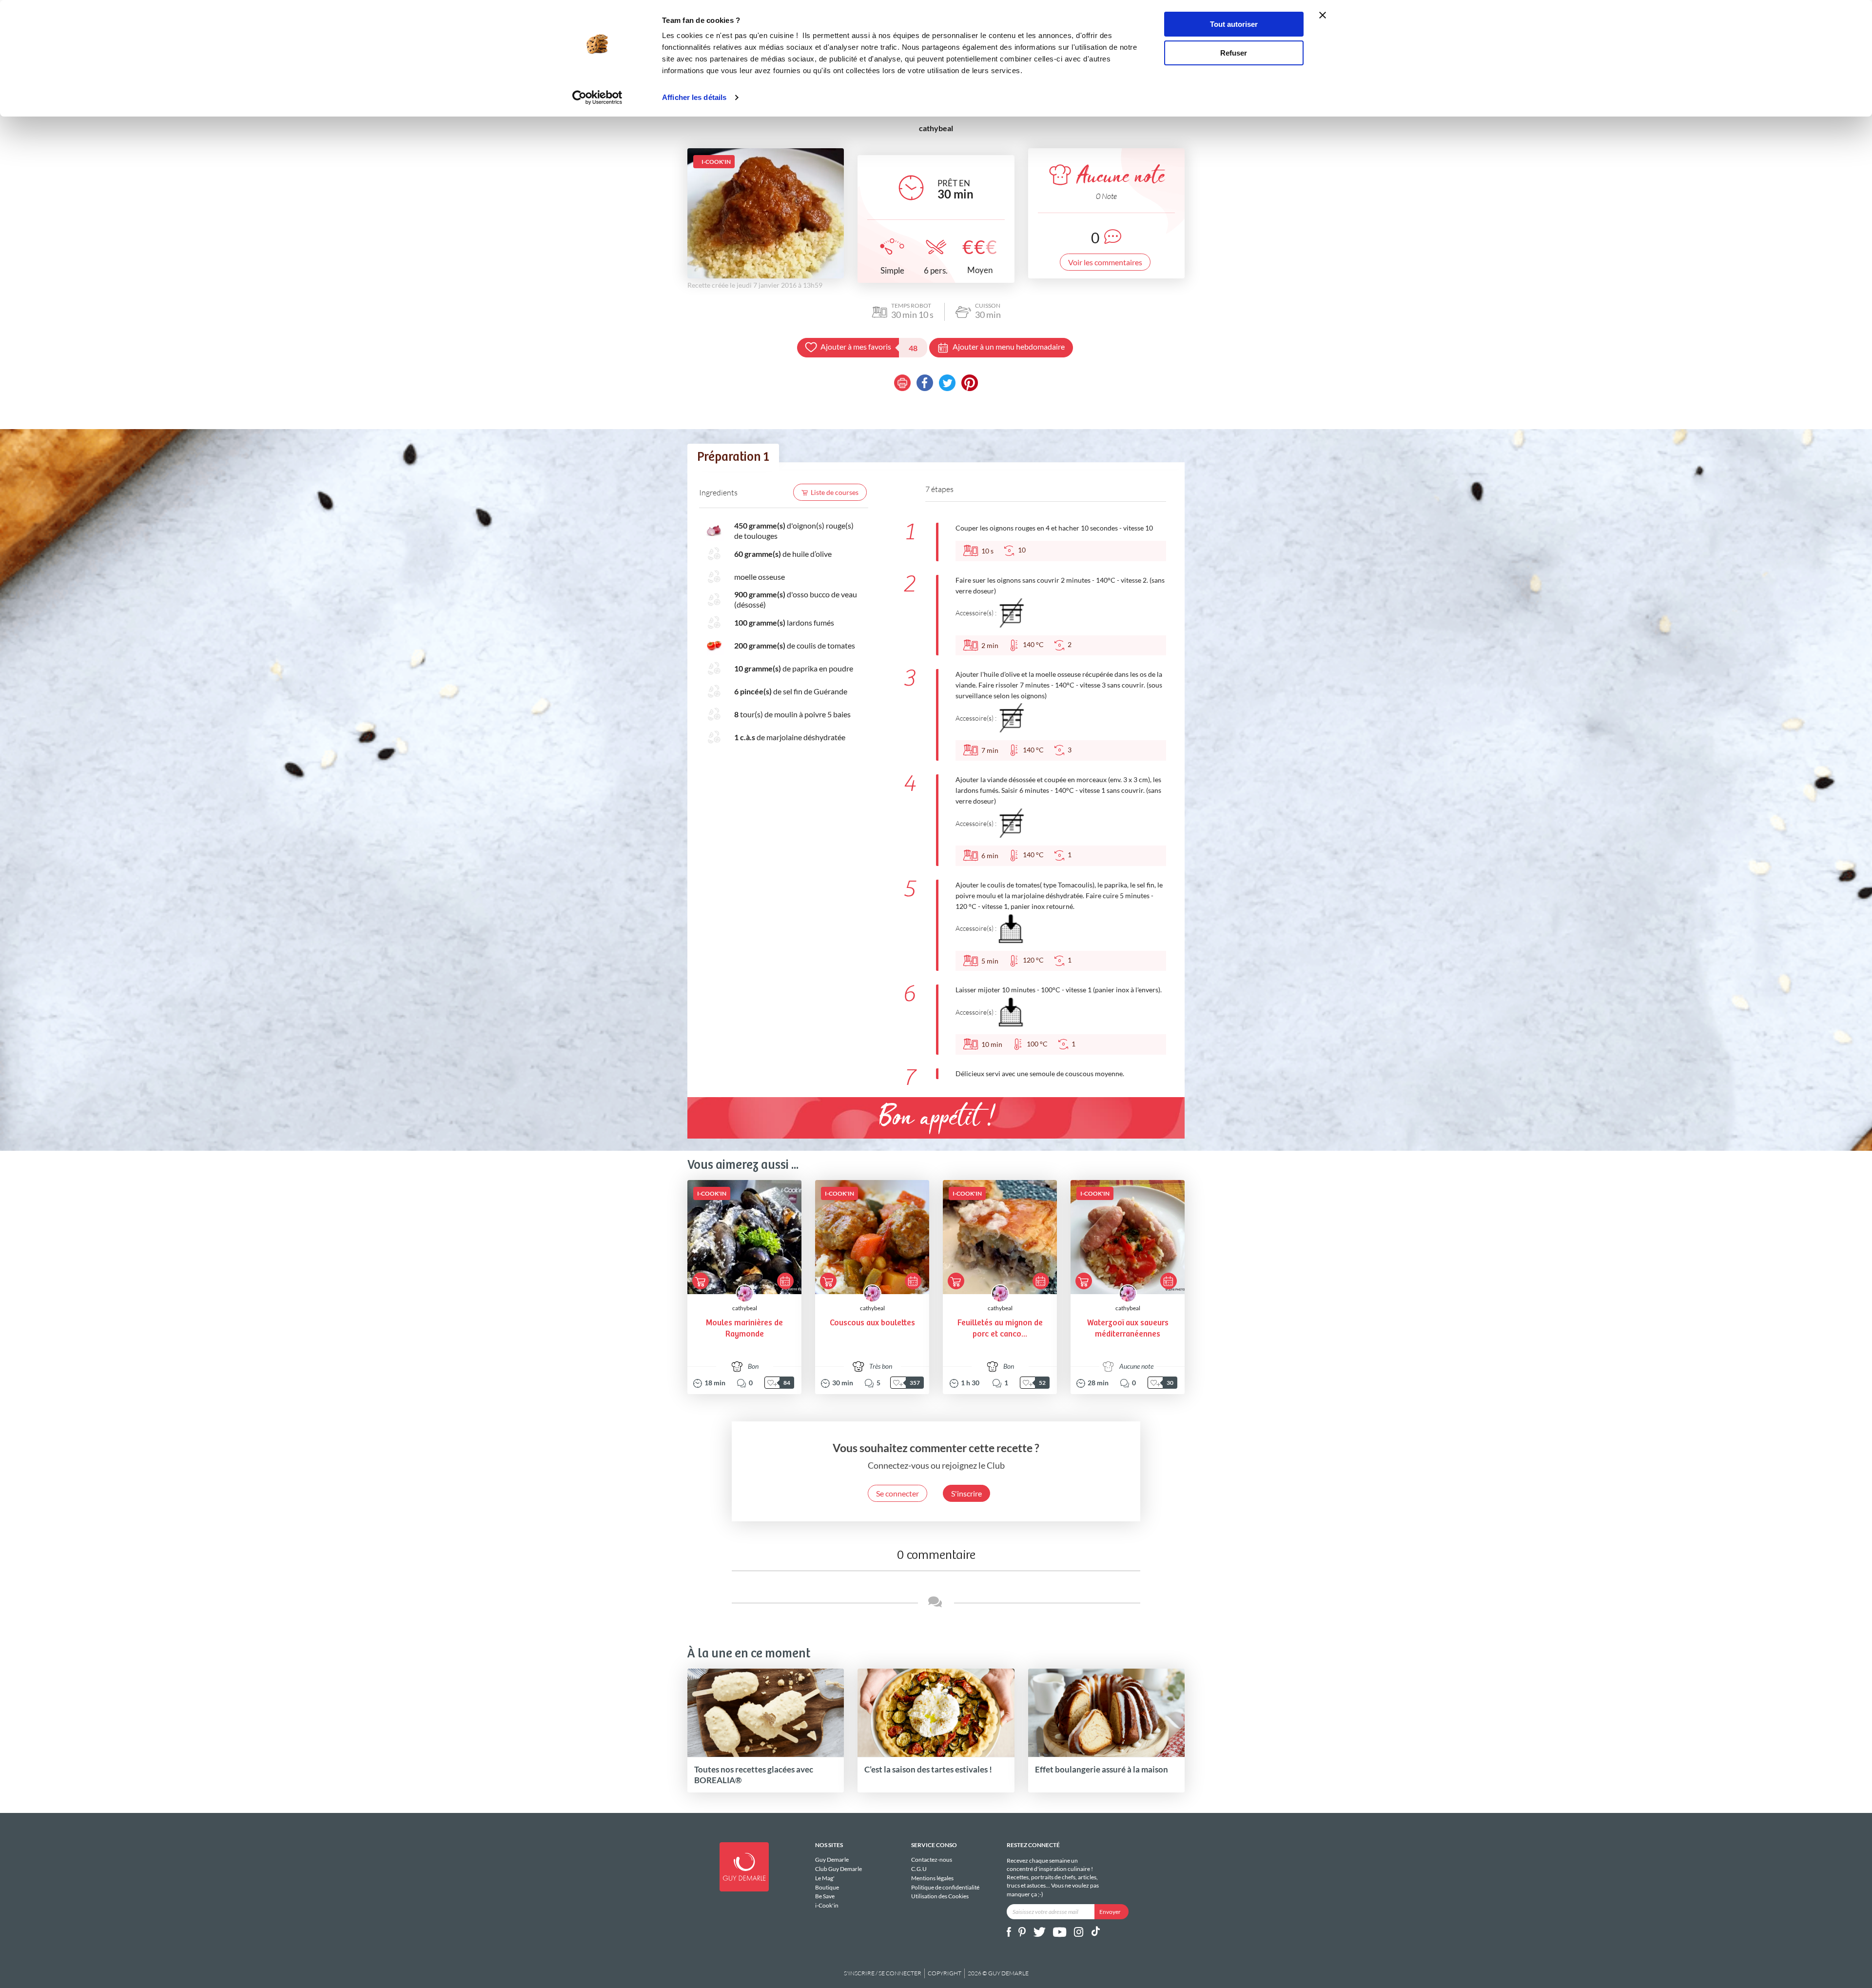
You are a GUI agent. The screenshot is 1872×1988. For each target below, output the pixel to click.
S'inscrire (966, 1493)
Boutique (827, 1887)
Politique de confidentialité (945, 1887)
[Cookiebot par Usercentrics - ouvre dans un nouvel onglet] (597, 98)
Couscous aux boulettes (872, 1323)
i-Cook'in (827, 1905)
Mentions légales (932, 1878)
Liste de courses (835, 492)
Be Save (825, 1896)
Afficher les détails (694, 97)
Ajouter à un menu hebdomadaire (1009, 346)
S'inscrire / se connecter (883, 1973)
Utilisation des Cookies (940, 1896)
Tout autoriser (1234, 24)
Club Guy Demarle (838, 1869)
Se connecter (897, 1493)
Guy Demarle (832, 1860)
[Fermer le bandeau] (1323, 15)
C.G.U (919, 1869)
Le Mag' (825, 1878)
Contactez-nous (932, 1860)
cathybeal (745, 1308)
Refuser (1234, 53)
